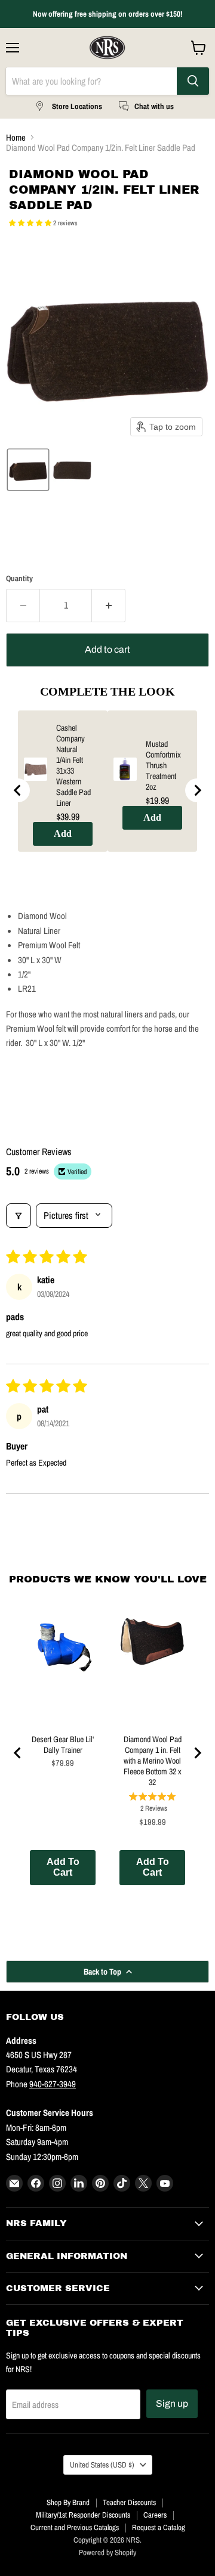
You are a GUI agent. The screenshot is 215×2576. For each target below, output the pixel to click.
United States (102, 2465)
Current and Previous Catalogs (75, 2527)
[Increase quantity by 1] (109, 606)
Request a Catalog (159, 2527)
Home (16, 137)
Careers (155, 2515)
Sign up (172, 2403)
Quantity (19, 578)
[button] (31, 223)
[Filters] (19, 1215)
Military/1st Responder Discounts (83, 2515)
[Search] (193, 81)
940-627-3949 (53, 2084)
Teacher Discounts (129, 2502)
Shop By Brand (68, 2502)
